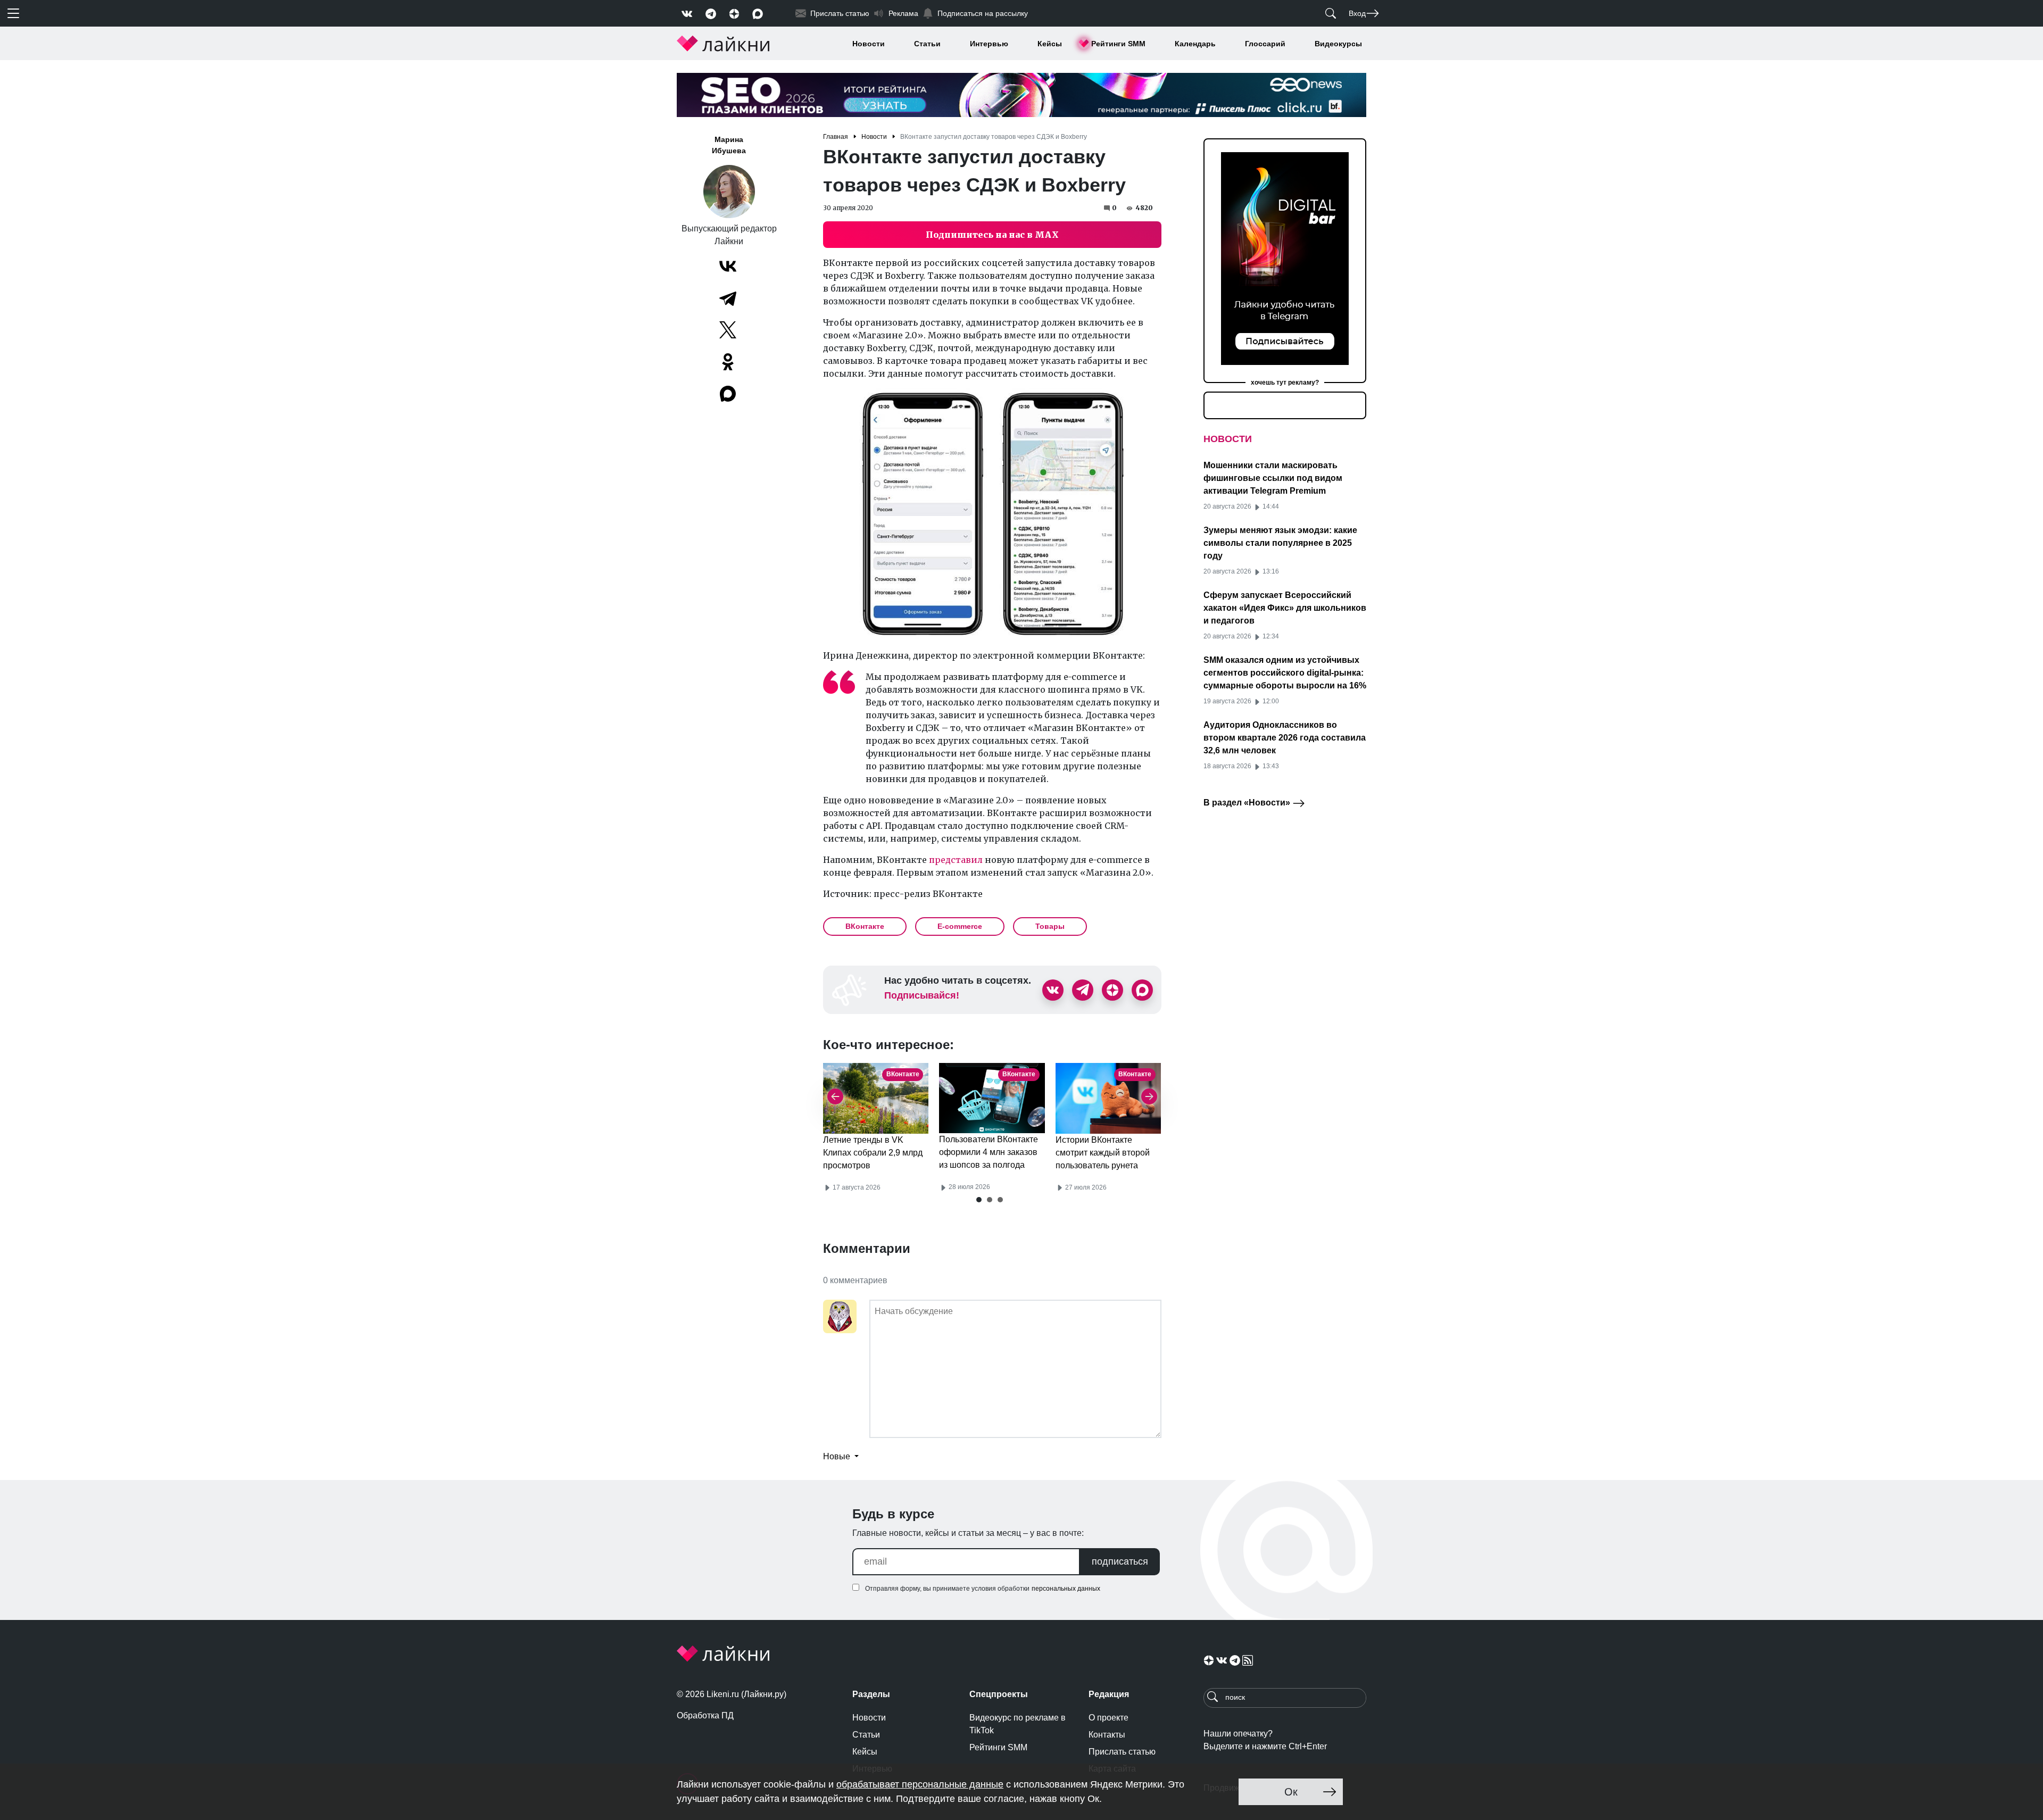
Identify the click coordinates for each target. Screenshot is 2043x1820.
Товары (1050, 926)
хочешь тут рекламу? (1285, 383)
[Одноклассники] (728, 362)
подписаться (1120, 1561)
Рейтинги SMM (1118, 44)
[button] (979, 1200)
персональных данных (1066, 1589)
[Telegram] (728, 298)
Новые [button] (838, 1456)
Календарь (1195, 44)
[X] (728, 330)
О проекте (1108, 1718)
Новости (869, 44)
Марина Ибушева (729, 145)
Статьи (927, 44)
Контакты (1107, 1735)
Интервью (989, 44)
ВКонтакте (865, 926)
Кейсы (1050, 44)
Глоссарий (1265, 44)
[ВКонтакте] (728, 266)
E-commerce (960, 926)
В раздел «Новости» (1248, 803)
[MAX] (729, 394)
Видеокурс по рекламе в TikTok (1018, 1724)
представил (956, 860)
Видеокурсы (1338, 44)
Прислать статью (1122, 1752)
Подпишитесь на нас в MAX (992, 235)
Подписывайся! (922, 995)
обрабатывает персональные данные (920, 1784)
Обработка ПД (705, 1715)
